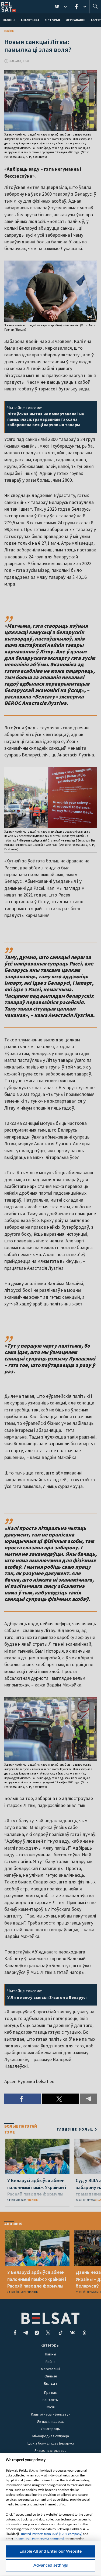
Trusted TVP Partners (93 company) (39, 2539)
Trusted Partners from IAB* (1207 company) (51, 2534)
